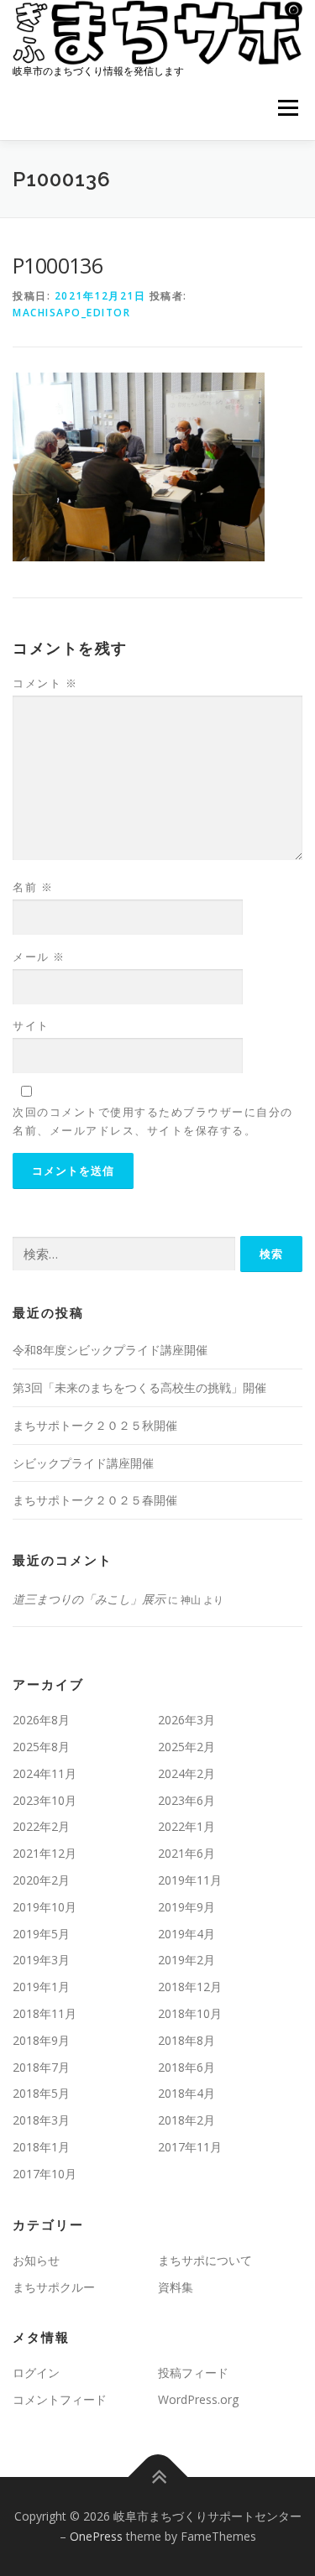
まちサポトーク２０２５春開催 (95, 1500)
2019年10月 (45, 1907)
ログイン (36, 2373)
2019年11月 (190, 1880)
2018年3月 (41, 2120)
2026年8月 (41, 1720)
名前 (33, 887)
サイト (31, 1025)
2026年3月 (186, 1720)
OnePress (96, 2536)
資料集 (176, 2287)
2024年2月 (186, 1773)
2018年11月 (45, 2013)
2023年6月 (186, 1800)
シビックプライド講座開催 (83, 1463)
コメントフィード (60, 2399)
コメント (45, 683)
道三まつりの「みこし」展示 (89, 1599)
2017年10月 (45, 2174)
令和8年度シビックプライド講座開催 (110, 1350)
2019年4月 (186, 1934)
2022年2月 (41, 1826)
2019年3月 (41, 1960)
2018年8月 (186, 2040)
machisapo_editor (71, 313)
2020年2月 (41, 1880)
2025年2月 (186, 1747)
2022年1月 (186, 1826)
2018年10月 (190, 2013)
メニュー (288, 109)
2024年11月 (45, 1773)
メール (39, 957)
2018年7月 (41, 2067)
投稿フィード (193, 2373)
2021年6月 (186, 1853)
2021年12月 (45, 1853)
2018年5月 (41, 2093)
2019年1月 (41, 1987)
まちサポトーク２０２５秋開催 (95, 1425)
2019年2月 (186, 1960)
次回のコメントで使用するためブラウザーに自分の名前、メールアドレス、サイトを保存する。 (153, 1121)
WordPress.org (198, 2399)
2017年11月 (190, 2147)
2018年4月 (186, 2093)
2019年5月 (41, 1934)
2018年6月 (186, 2067)
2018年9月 (41, 2040)
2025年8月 (41, 1747)
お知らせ (36, 2260)
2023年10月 (45, 1800)
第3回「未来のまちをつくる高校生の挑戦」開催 (139, 1387)
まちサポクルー (54, 2287)
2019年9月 (186, 1907)
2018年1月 (41, 2147)
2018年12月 (190, 1987)
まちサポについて (205, 2260)
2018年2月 (186, 2120)
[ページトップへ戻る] (157, 2477)
